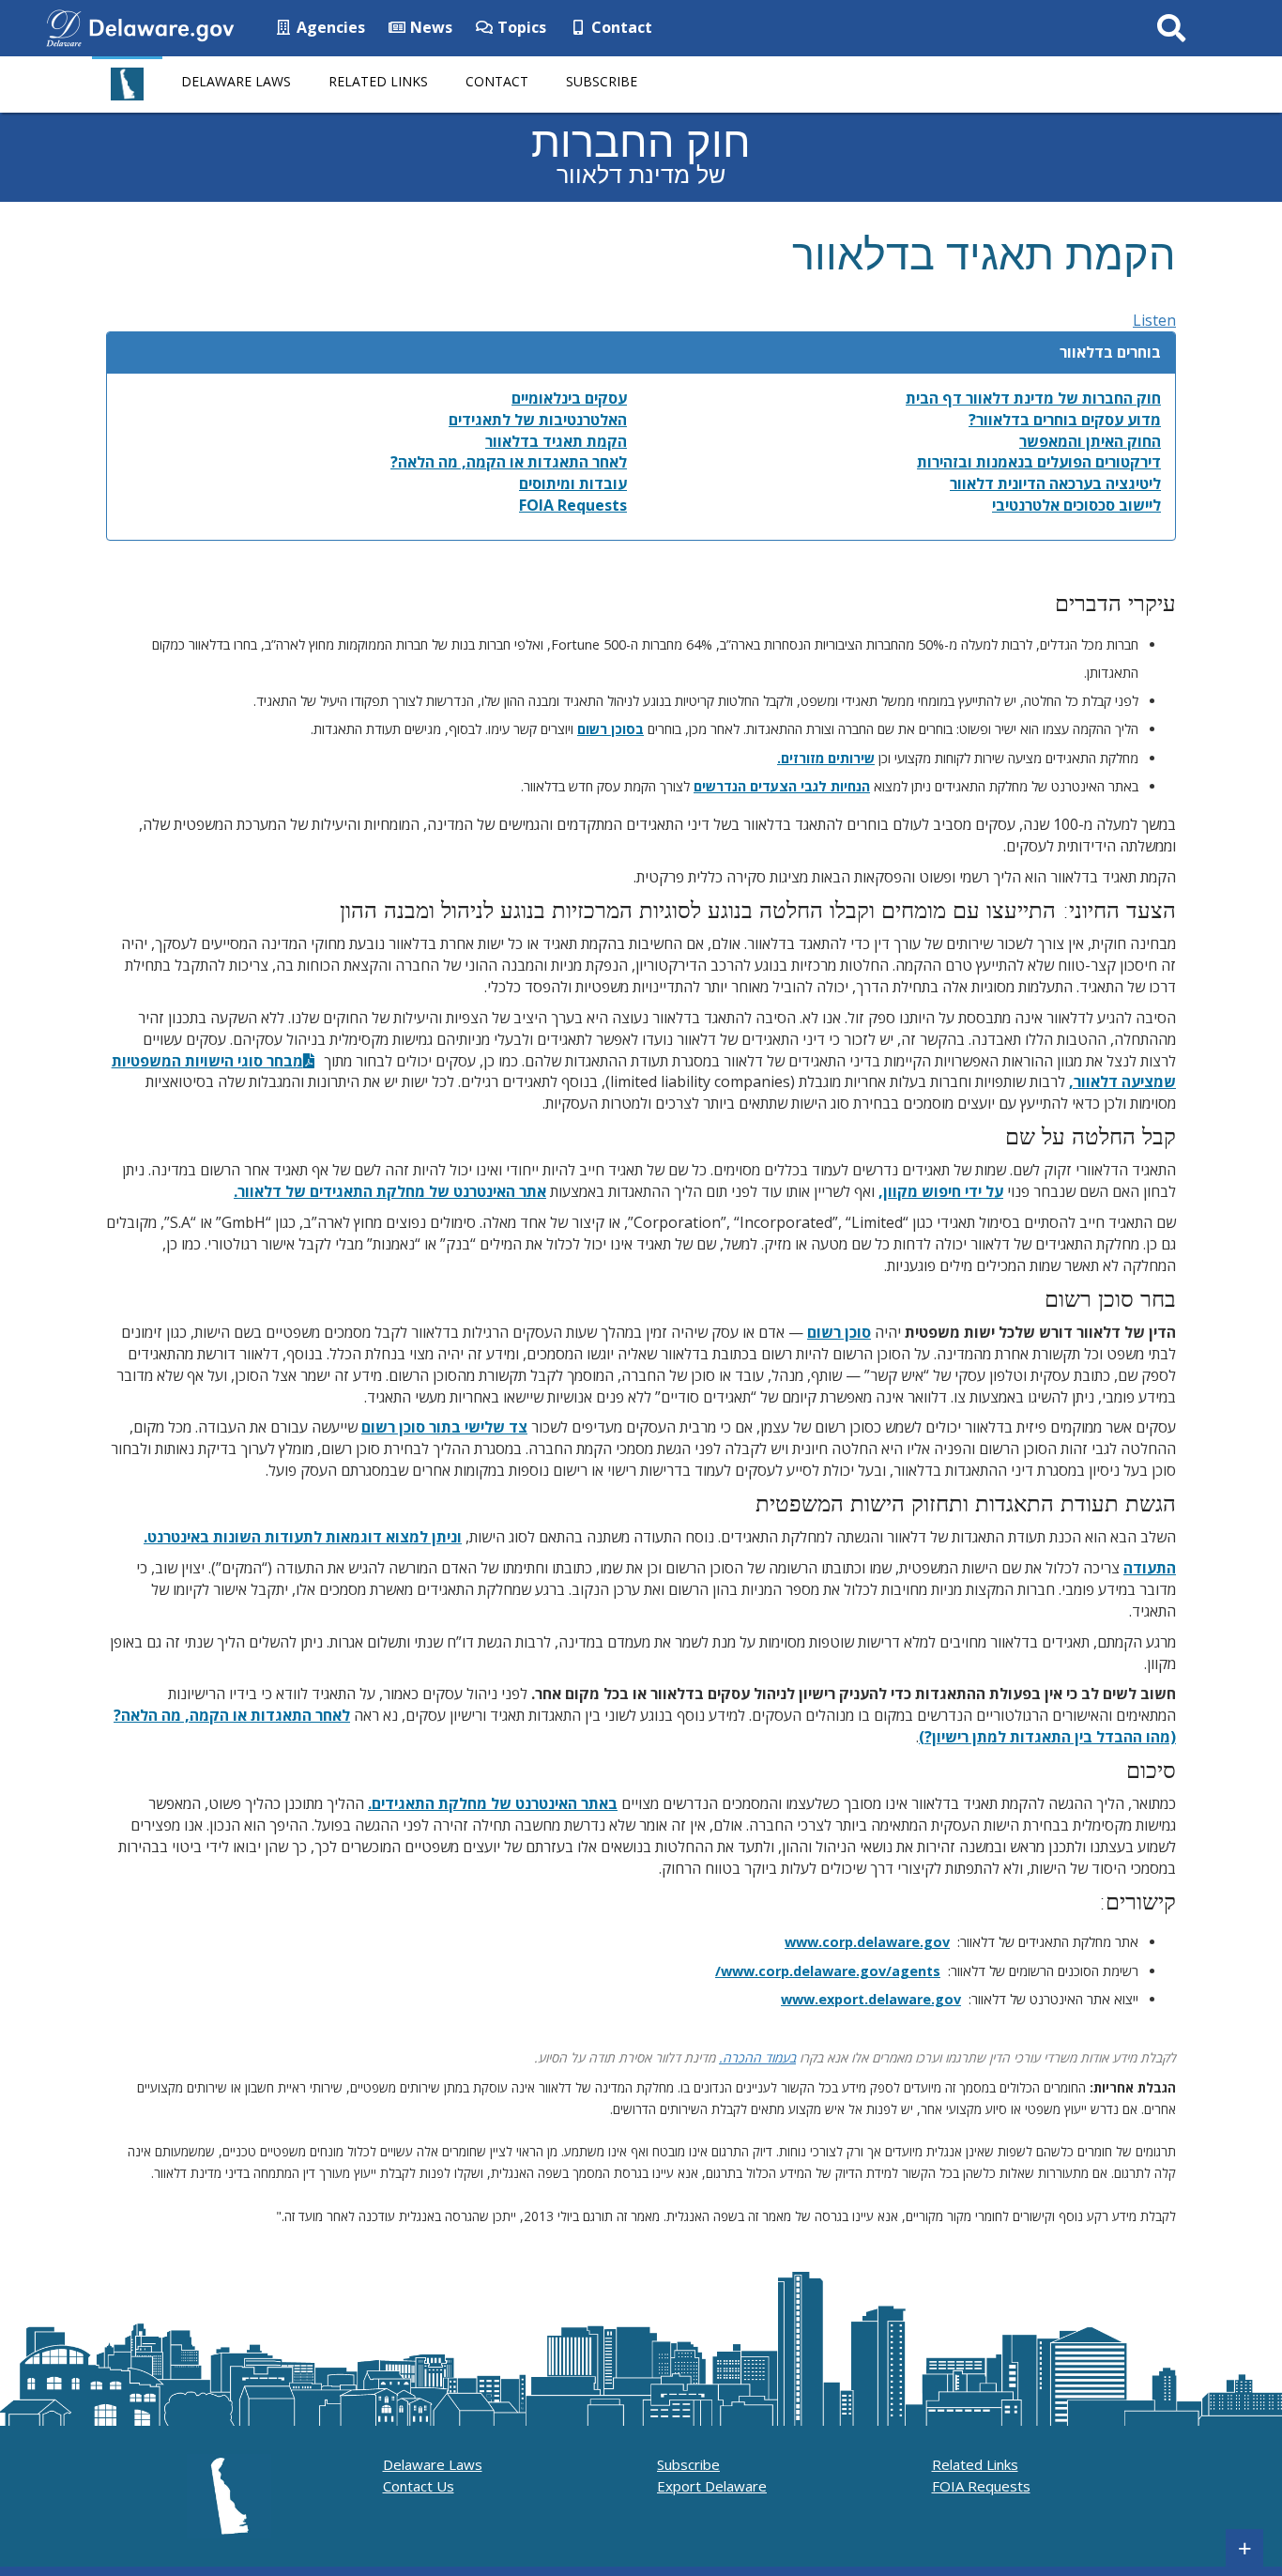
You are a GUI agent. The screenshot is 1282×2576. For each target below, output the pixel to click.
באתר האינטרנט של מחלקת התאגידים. (493, 1803)
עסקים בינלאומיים (569, 398)
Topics (520, 27)
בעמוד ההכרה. (757, 2057)
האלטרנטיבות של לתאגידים (538, 420)
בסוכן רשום (610, 729)
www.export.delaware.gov (871, 1999)
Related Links (378, 81)
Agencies (329, 27)
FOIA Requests (573, 505)
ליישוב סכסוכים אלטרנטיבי (1076, 505)
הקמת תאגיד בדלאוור (556, 441)
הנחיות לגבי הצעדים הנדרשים (782, 786)
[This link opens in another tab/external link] (64, 26)
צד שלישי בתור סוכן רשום (444, 1427)
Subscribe (602, 81)
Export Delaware (712, 2486)
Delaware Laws (236, 81)
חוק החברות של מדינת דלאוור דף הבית (1033, 398)
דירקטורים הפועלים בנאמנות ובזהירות (1039, 462)
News (429, 27)
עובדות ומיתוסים (573, 483)
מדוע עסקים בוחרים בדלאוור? (1065, 420)
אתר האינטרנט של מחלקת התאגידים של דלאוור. (390, 1191)
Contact (620, 27)
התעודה (1150, 1568)
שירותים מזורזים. (826, 758)
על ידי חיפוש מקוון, (941, 1191)
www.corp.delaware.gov (867, 1942)
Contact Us (419, 2486)
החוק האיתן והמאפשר (1090, 441)
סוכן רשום (839, 1332)
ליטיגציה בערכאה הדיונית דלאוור (1055, 483)
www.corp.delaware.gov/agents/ (828, 1971)
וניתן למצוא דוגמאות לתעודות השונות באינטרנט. (303, 1537)
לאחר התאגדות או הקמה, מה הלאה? (509, 462)
